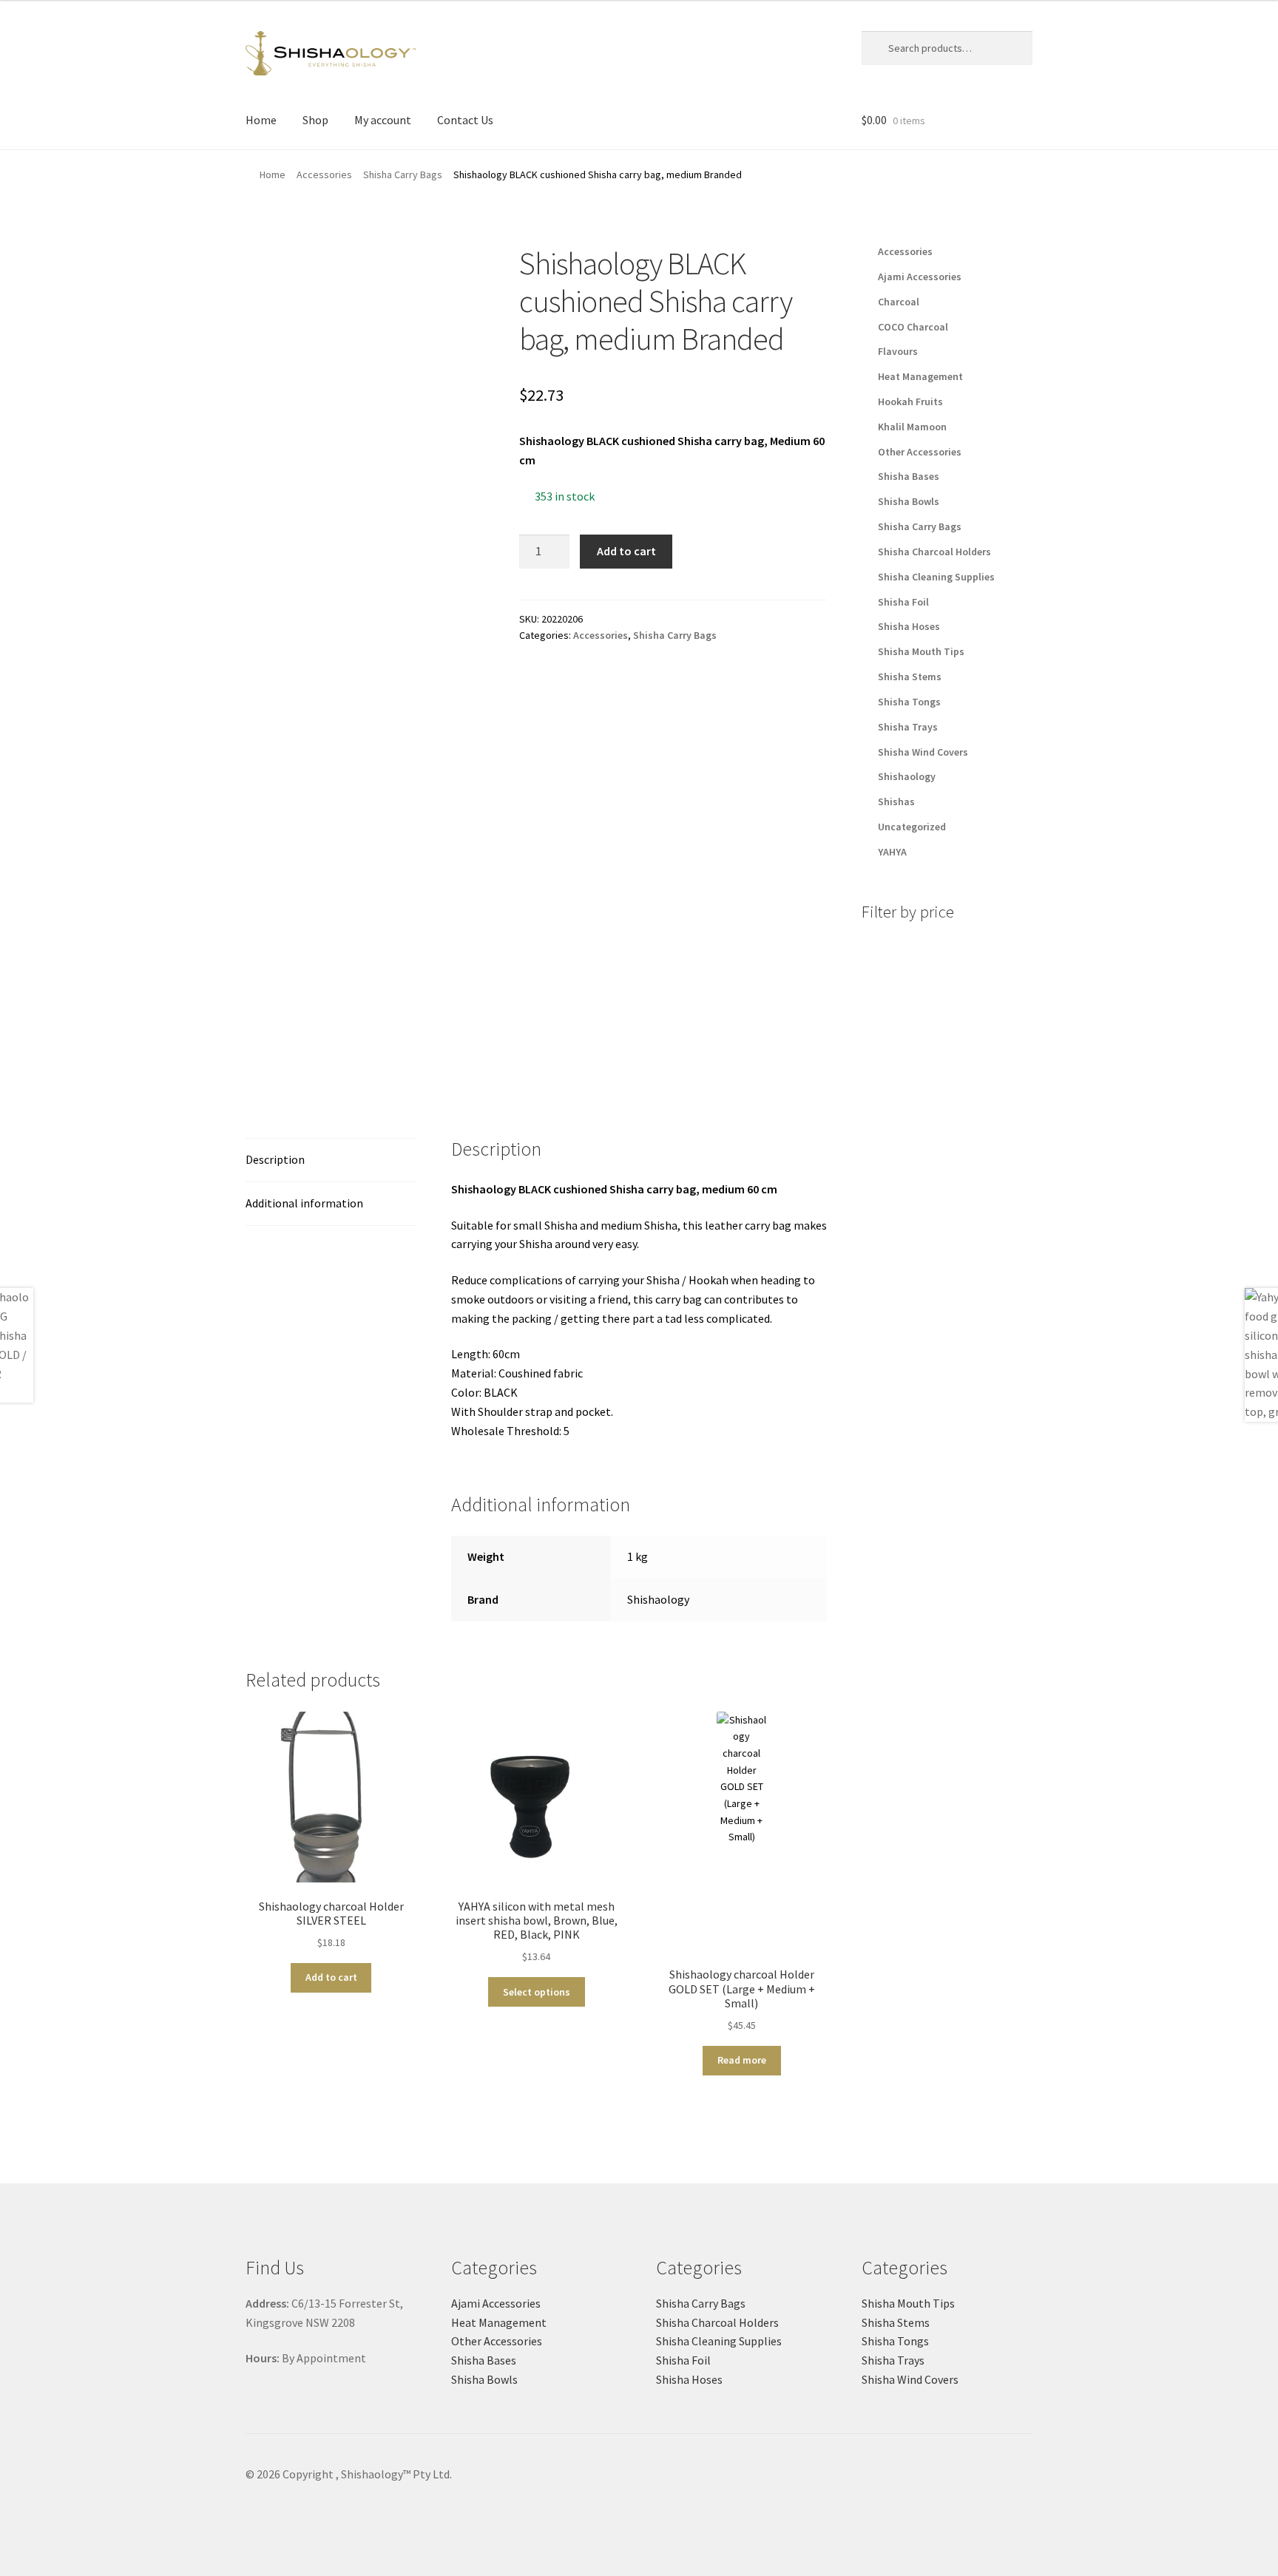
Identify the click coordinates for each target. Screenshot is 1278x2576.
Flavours (898, 351)
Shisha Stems (910, 677)
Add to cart (626, 551)
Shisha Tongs (909, 702)
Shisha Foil (903, 602)
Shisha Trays (908, 727)
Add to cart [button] (331, 1977)
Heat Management (920, 376)
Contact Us (465, 120)
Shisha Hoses (909, 626)
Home (261, 120)
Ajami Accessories (920, 277)
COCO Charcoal (913, 327)
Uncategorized (912, 827)
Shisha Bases (909, 476)
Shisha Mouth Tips (921, 651)
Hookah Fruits (910, 401)
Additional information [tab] (304, 1203)
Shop (315, 120)
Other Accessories (920, 452)
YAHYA (892, 852)
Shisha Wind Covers (923, 752)
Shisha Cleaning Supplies (936, 577)
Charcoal (899, 302)
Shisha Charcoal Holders (934, 552)
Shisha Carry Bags (403, 174)
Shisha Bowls (909, 501)
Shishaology (658, 1599)
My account (383, 120)
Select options (537, 1992)
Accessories (324, 174)
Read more (742, 2060)
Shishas (896, 801)
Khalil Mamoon (912, 427)
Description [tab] (275, 1159)
